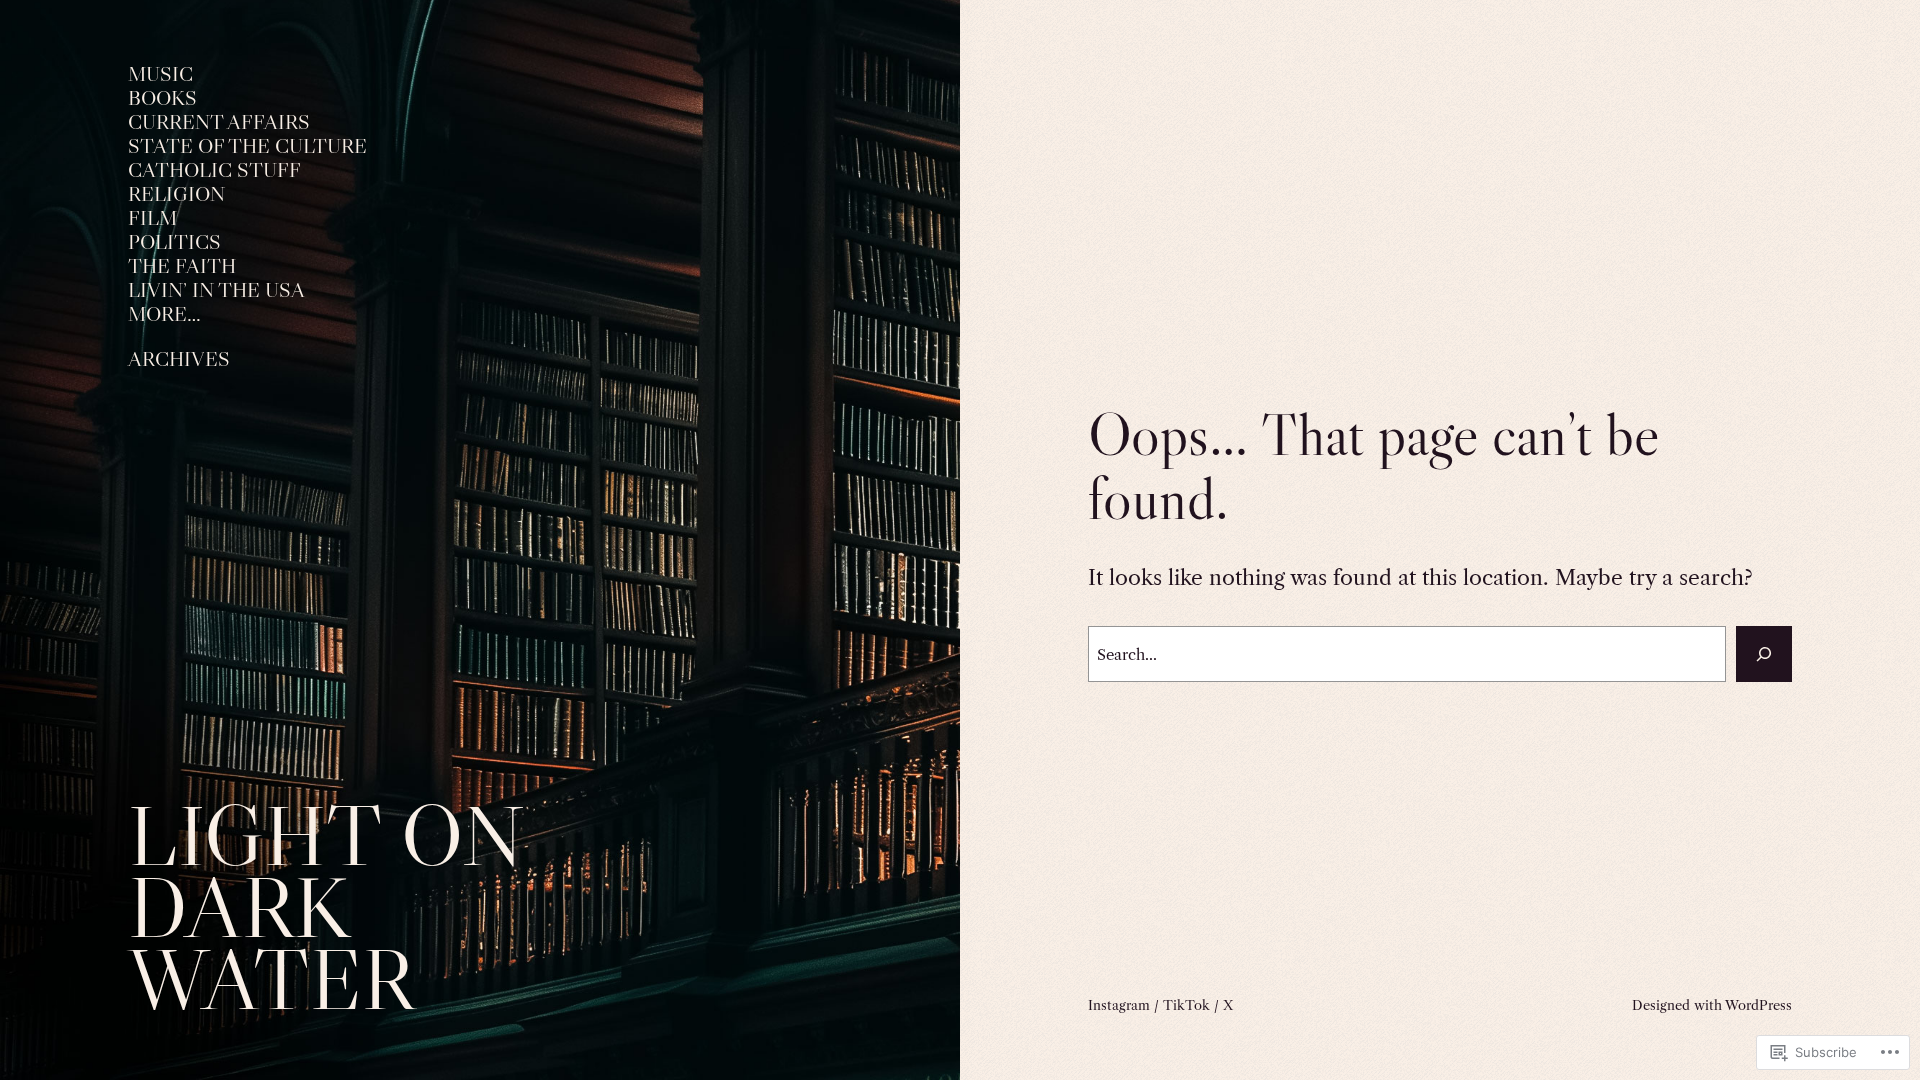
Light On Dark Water (326, 907)
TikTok (1186, 1005)
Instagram (1119, 1005)
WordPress (1758, 1005)
